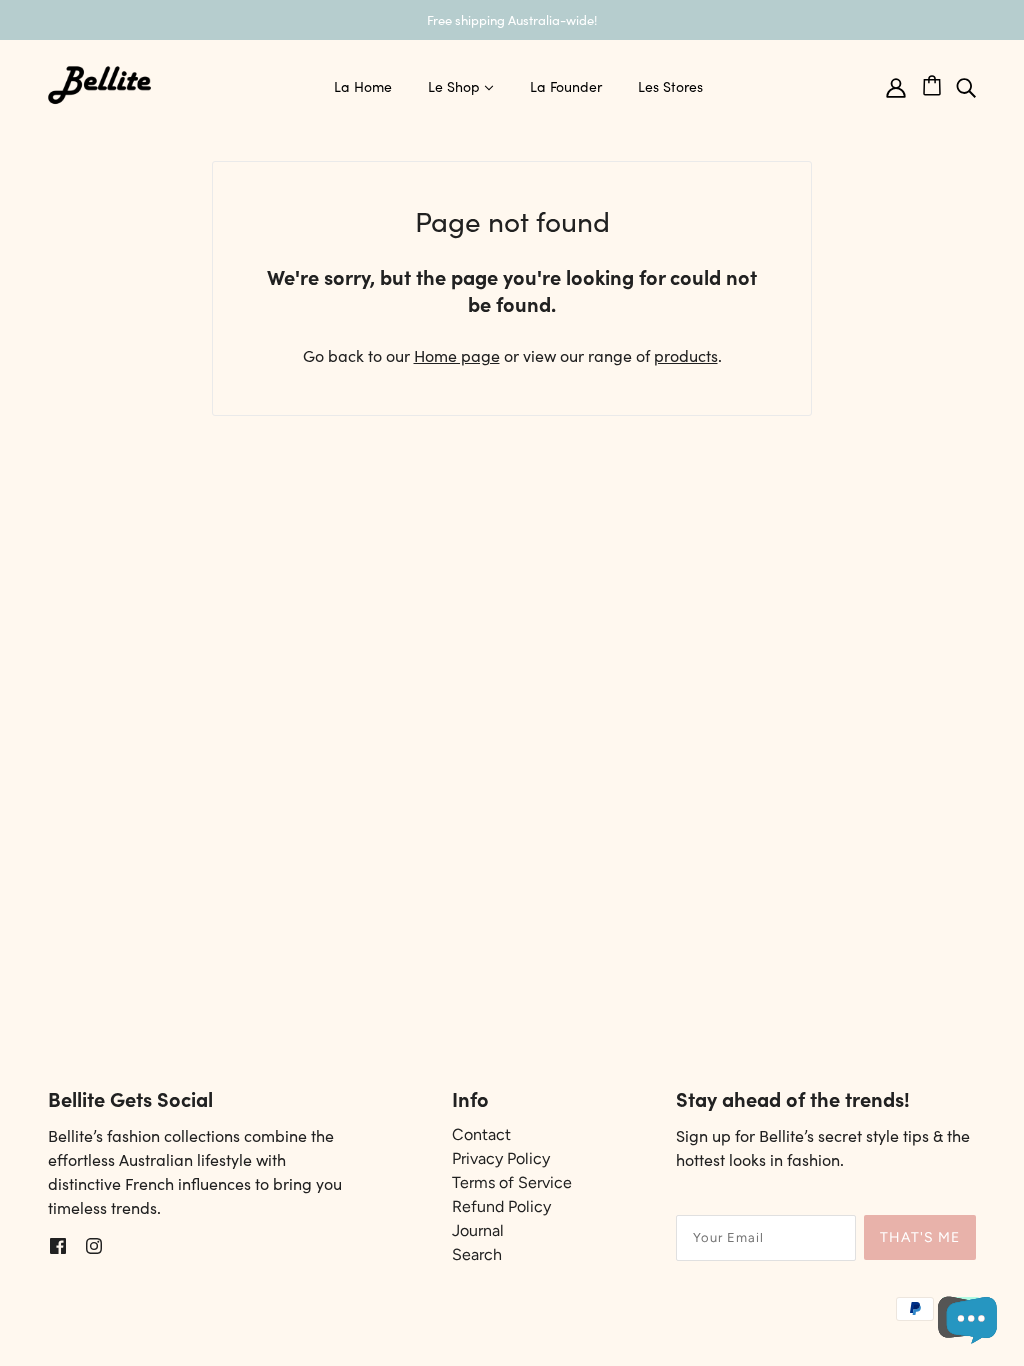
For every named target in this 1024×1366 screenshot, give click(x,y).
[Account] (896, 85)
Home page (457, 355)
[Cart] (939, 82)
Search (477, 1254)
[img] (966, 85)
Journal (478, 1230)
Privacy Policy (501, 1158)
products (686, 355)
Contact (481, 1134)
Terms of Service (512, 1182)
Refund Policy (501, 1206)
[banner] (100, 82)
